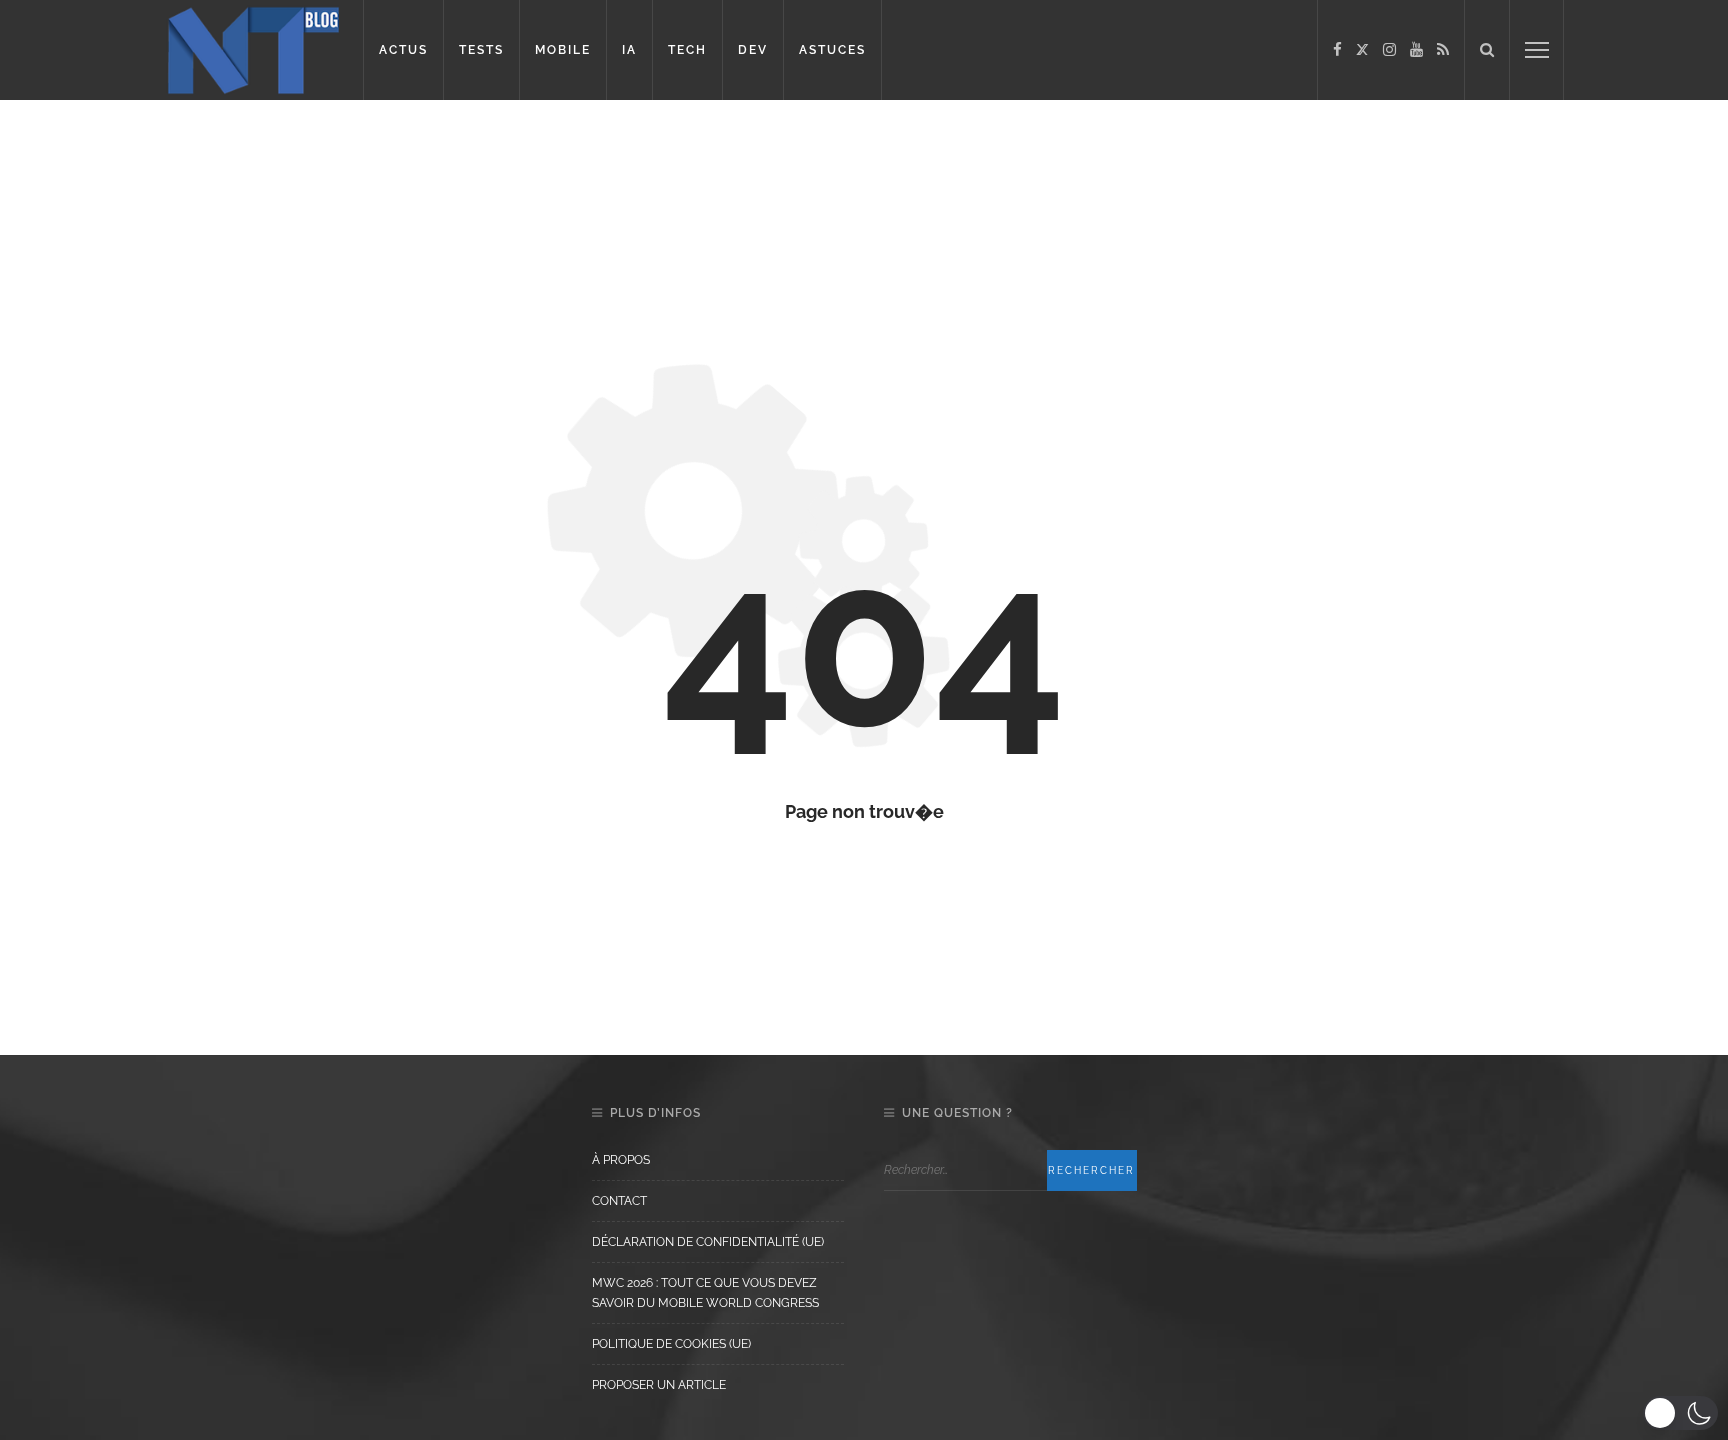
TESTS (481, 50)
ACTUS (403, 50)
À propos (621, 1160)
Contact (619, 1201)
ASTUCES (832, 50)
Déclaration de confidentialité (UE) (708, 1242)
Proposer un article (659, 1385)
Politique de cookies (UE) (671, 1344)
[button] (1680, 1413)
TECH (687, 50)
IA (629, 50)
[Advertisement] (384, 165)
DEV (753, 50)
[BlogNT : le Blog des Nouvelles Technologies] (253, 48)
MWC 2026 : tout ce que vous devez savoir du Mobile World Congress (705, 1293)
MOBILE (563, 50)
